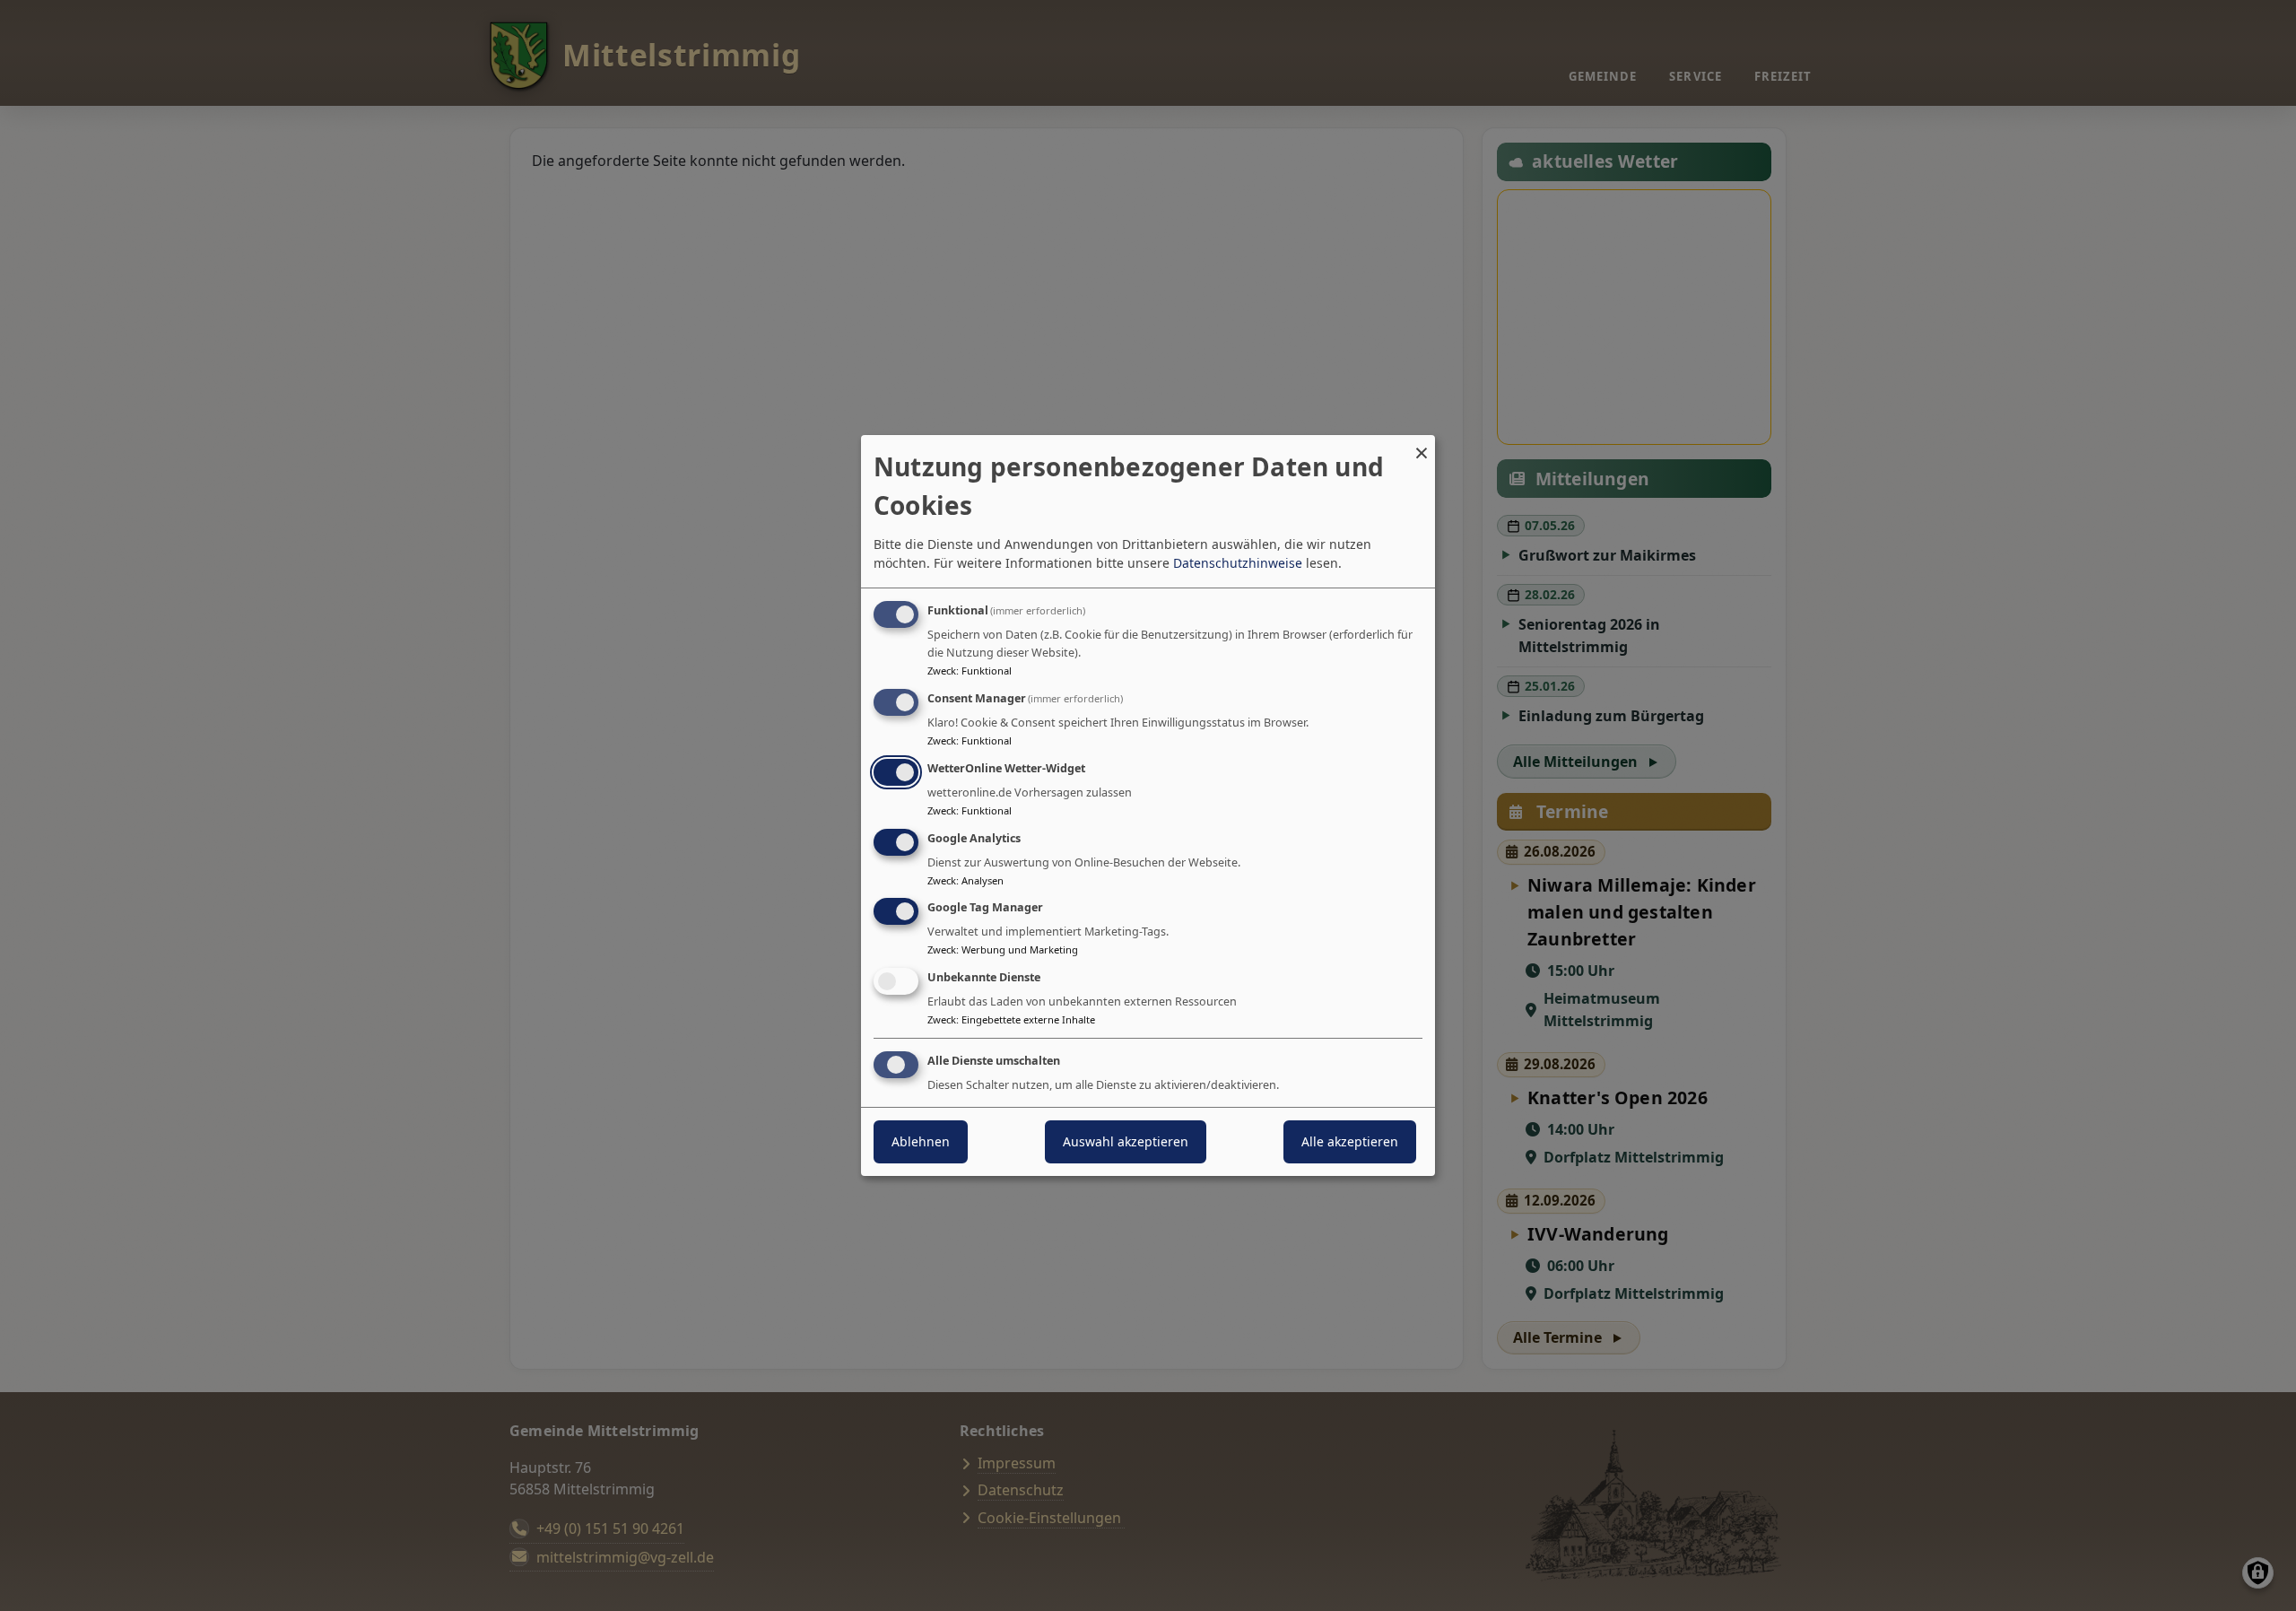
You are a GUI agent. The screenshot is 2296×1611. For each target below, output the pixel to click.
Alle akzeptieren (1350, 1141)
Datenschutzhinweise (1238, 563)
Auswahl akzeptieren (1126, 1141)
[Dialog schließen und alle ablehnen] (1422, 446)
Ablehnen (921, 1141)
